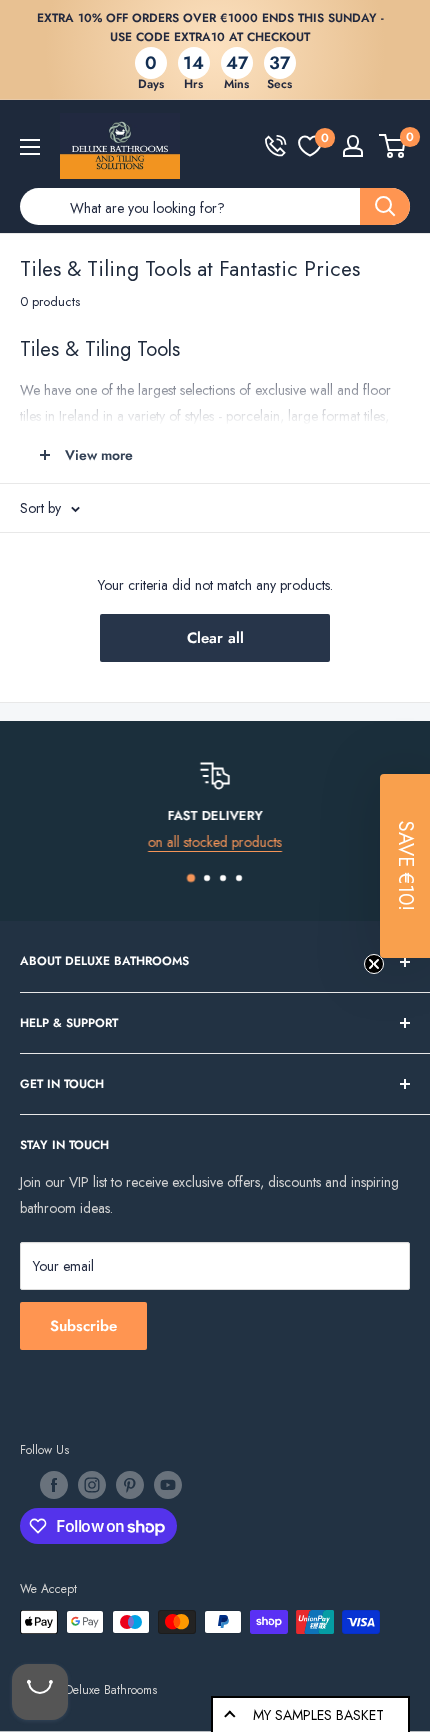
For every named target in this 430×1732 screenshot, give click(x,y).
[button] (405, 866)
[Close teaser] (374, 964)
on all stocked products (215, 842)
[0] (310, 146)
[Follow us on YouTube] (168, 1485)
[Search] (385, 206)
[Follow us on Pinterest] (130, 1485)
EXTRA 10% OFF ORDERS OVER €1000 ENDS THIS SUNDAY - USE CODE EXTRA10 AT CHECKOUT (210, 27)
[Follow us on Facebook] (54, 1485)
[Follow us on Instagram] (92, 1485)
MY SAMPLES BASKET (318, 1715)
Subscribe (83, 1326)
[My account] (353, 146)
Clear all (215, 638)
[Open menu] (30, 147)
